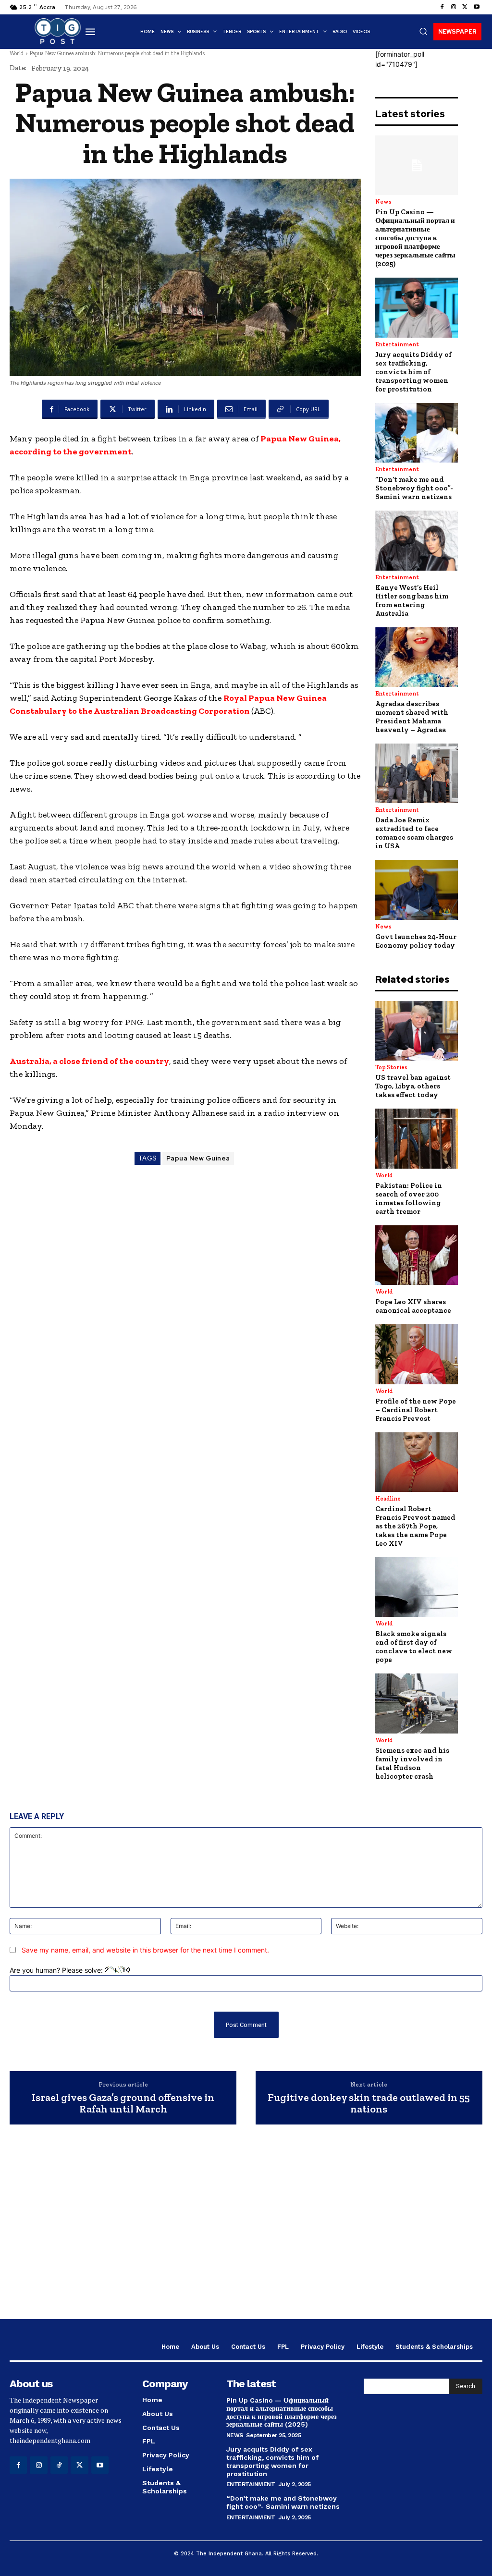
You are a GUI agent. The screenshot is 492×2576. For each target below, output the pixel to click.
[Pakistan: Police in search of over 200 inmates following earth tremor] (417, 1138)
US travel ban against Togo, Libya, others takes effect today (413, 1086)
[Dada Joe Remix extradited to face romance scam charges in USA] (417, 773)
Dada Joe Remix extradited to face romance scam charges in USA (414, 833)
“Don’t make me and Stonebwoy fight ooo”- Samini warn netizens (414, 488)
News (383, 202)
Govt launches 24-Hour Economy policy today (416, 941)
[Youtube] (477, 7)
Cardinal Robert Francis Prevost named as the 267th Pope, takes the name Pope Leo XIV (415, 1526)
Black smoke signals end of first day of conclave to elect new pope (414, 1647)
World (17, 53)
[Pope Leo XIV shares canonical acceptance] (417, 1255)
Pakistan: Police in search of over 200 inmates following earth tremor (409, 1198)
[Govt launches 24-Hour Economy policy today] (417, 890)
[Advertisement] (246, 2233)
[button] (423, 31)
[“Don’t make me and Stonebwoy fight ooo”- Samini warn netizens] (417, 433)
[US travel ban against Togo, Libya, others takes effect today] (417, 1031)
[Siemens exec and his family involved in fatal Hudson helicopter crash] (417, 1703)
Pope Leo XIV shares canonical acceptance (413, 1306)
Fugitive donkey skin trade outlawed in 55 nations (369, 2103)
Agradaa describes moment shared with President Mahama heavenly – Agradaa (412, 717)
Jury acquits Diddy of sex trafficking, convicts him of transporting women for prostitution (413, 372)
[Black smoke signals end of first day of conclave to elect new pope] (417, 1587)
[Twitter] (465, 7)
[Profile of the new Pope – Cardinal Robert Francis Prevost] (417, 1354)
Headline (388, 1499)
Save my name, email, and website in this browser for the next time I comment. (145, 1950)
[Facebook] (442, 7)
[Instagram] (454, 7)
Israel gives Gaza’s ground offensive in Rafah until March (123, 2103)
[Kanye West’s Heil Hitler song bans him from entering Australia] (417, 540)
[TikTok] (59, 2465)
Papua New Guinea (198, 1158)
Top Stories (391, 1067)
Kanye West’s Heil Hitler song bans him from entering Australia (412, 600)
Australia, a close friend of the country (89, 1061)
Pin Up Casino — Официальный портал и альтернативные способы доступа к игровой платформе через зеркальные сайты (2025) (415, 238)
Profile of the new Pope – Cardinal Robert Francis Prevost (416, 1410)
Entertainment (397, 344)
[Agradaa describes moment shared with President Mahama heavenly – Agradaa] (417, 657)
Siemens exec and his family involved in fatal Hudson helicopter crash (412, 1763)
